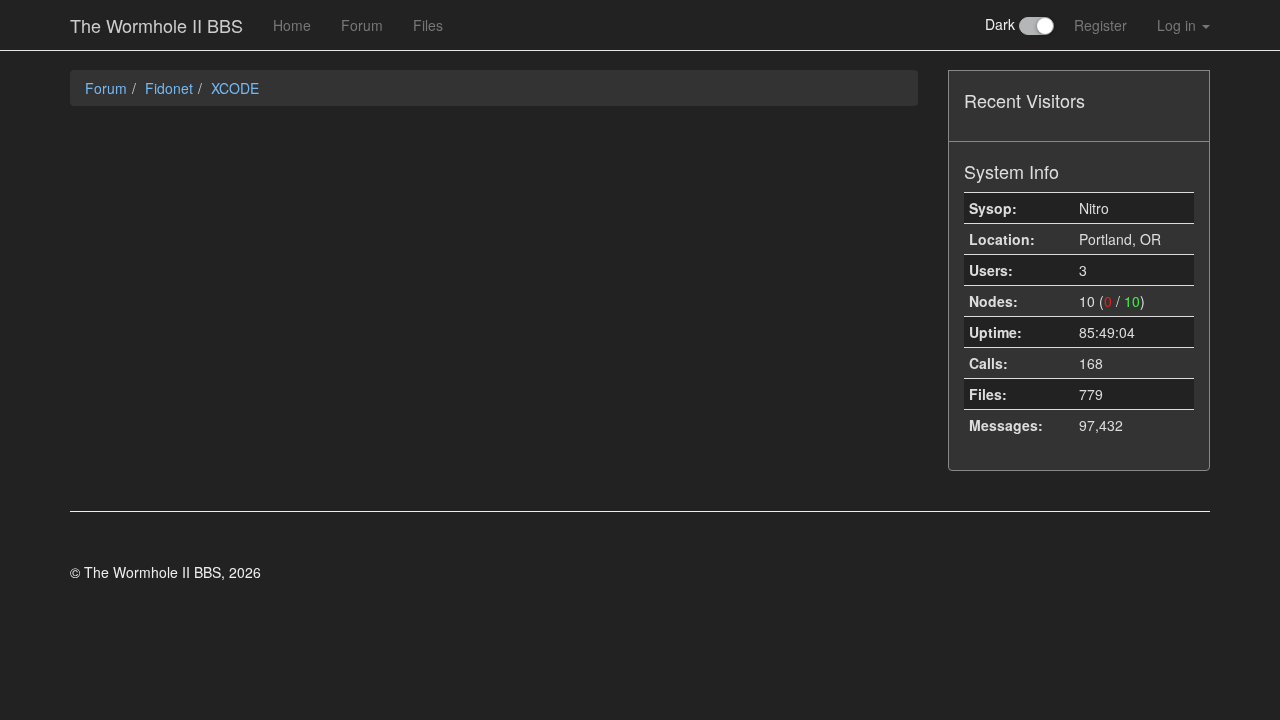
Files (428, 25)
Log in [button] (1178, 25)
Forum (362, 25)
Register (1100, 25)
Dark (1002, 24)
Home (292, 25)
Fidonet (169, 88)
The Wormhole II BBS (156, 25)
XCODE (235, 88)
